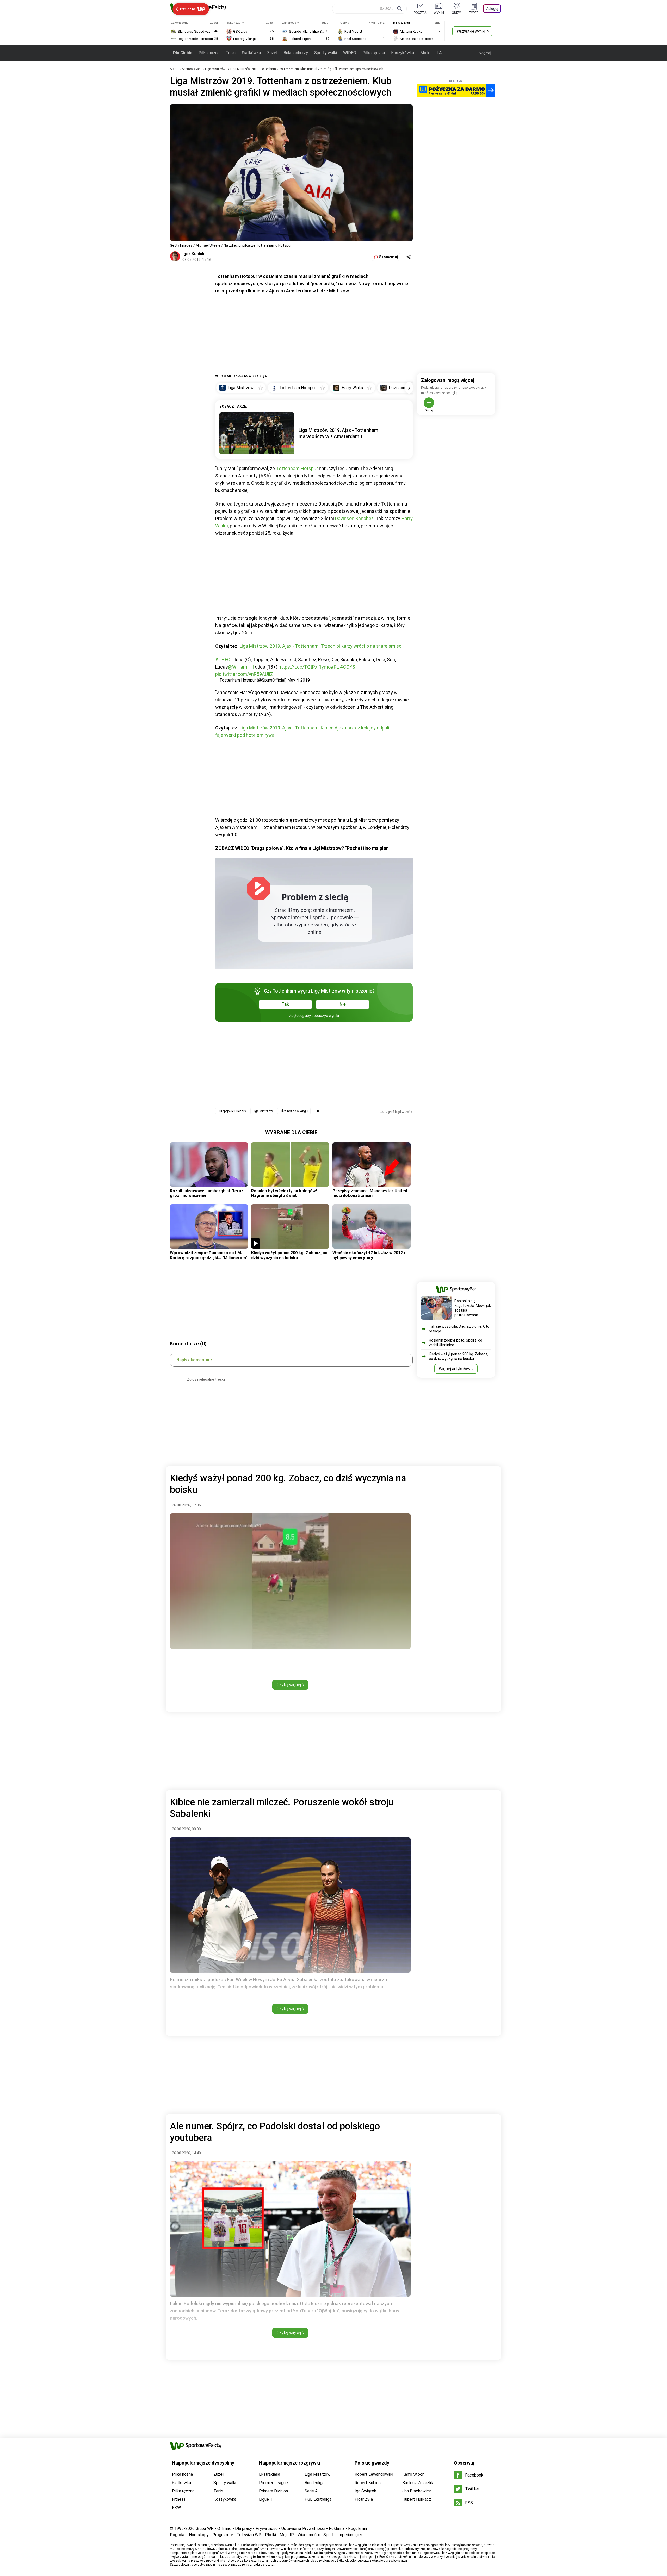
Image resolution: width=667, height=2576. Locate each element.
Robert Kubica (368, 2483)
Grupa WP (205, 2528)
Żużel (272, 53)
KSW (176, 2508)
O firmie (224, 2528)
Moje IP (287, 2535)
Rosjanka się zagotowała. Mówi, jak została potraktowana (473, 1308)
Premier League (273, 2483)
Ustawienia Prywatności (303, 2528)
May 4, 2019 (299, 680)
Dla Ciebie (183, 53)
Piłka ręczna (374, 53)
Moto (425, 53)
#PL (335, 667)
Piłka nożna (209, 53)
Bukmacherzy (296, 53)
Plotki (270, 2535)
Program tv (223, 2535)
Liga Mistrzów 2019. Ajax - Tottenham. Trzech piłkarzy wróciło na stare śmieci (321, 646)
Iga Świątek (365, 2491)
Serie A (311, 2491)
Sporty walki (326, 53)
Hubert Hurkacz (417, 2499)
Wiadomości (309, 2535)
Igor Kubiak (193, 254)
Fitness (179, 2499)
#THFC (223, 660)
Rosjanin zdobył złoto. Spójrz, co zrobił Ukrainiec (456, 1343)
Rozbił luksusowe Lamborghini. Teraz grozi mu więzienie (207, 1193)
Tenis (231, 53)
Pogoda (177, 2535)
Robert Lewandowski (374, 2474)
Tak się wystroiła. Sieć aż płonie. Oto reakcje (459, 1329)
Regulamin (357, 2528)
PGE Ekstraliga (318, 2499)
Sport (329, 2535)
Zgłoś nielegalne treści (206, 1379)
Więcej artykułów (455, 1369)
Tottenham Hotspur (297, 468)
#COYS (348, 667)
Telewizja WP (249, 2535)
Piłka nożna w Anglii (294, 1111)
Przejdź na (188, 9)
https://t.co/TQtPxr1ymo (305, 667)
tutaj (271, 2565)
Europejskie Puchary (232, 1111)
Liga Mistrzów (215, 69)
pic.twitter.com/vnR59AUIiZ (244, 674)
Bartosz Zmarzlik (418, 2483)
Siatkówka (251, 53)
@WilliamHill (241, 667)
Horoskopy (199, 2535)
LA (439, 53)
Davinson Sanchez (354, 518)
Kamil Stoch (413, 2474)
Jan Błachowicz (417, 2491)
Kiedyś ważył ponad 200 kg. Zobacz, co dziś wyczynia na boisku (289, 1255)
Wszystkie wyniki (471, 31)
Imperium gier (350, 2535)
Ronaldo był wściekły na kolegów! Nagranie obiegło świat (284, 1193)
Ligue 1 (266, 2499)
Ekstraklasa (270, 2474)
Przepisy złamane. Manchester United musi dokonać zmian (370, 1193)
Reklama (337, 2528)
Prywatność (267, 2528)
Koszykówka (403, 53)
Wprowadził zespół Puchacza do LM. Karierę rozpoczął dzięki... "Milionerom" (209, 1255)
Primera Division (273, 2491)
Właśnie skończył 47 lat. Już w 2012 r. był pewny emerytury (369, 1255)
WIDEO (350, 53)
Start (173, 69)
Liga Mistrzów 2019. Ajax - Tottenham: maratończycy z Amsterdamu (339, 433)
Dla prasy (243, 2528)
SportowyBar (191, 69)
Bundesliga (314, 2483)
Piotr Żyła (364, 2499)
